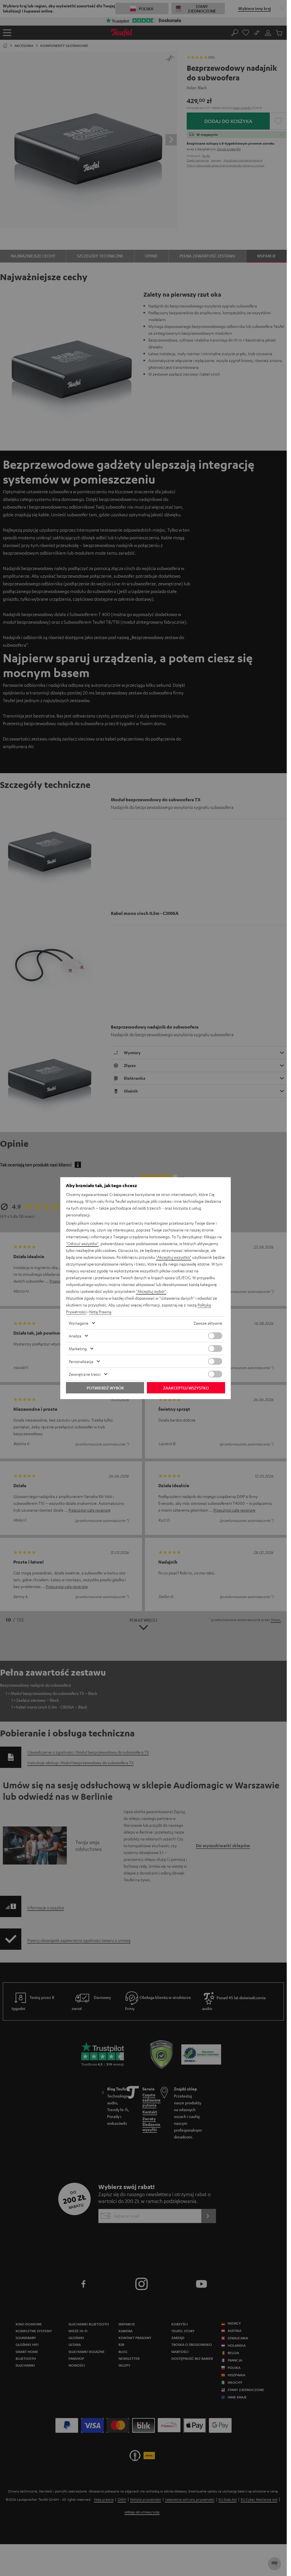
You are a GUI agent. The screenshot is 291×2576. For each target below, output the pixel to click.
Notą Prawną (100, 1312)
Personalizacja (81, 1361)
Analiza (75, 1336)
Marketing (78, 1349)
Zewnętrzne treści (85, 1374)
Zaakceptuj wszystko (186, 1388)
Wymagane (79, 1323)
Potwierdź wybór (105, 1388)
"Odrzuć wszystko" (82, 1243)
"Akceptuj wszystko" (174, 1257)
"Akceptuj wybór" (151, 1291)
